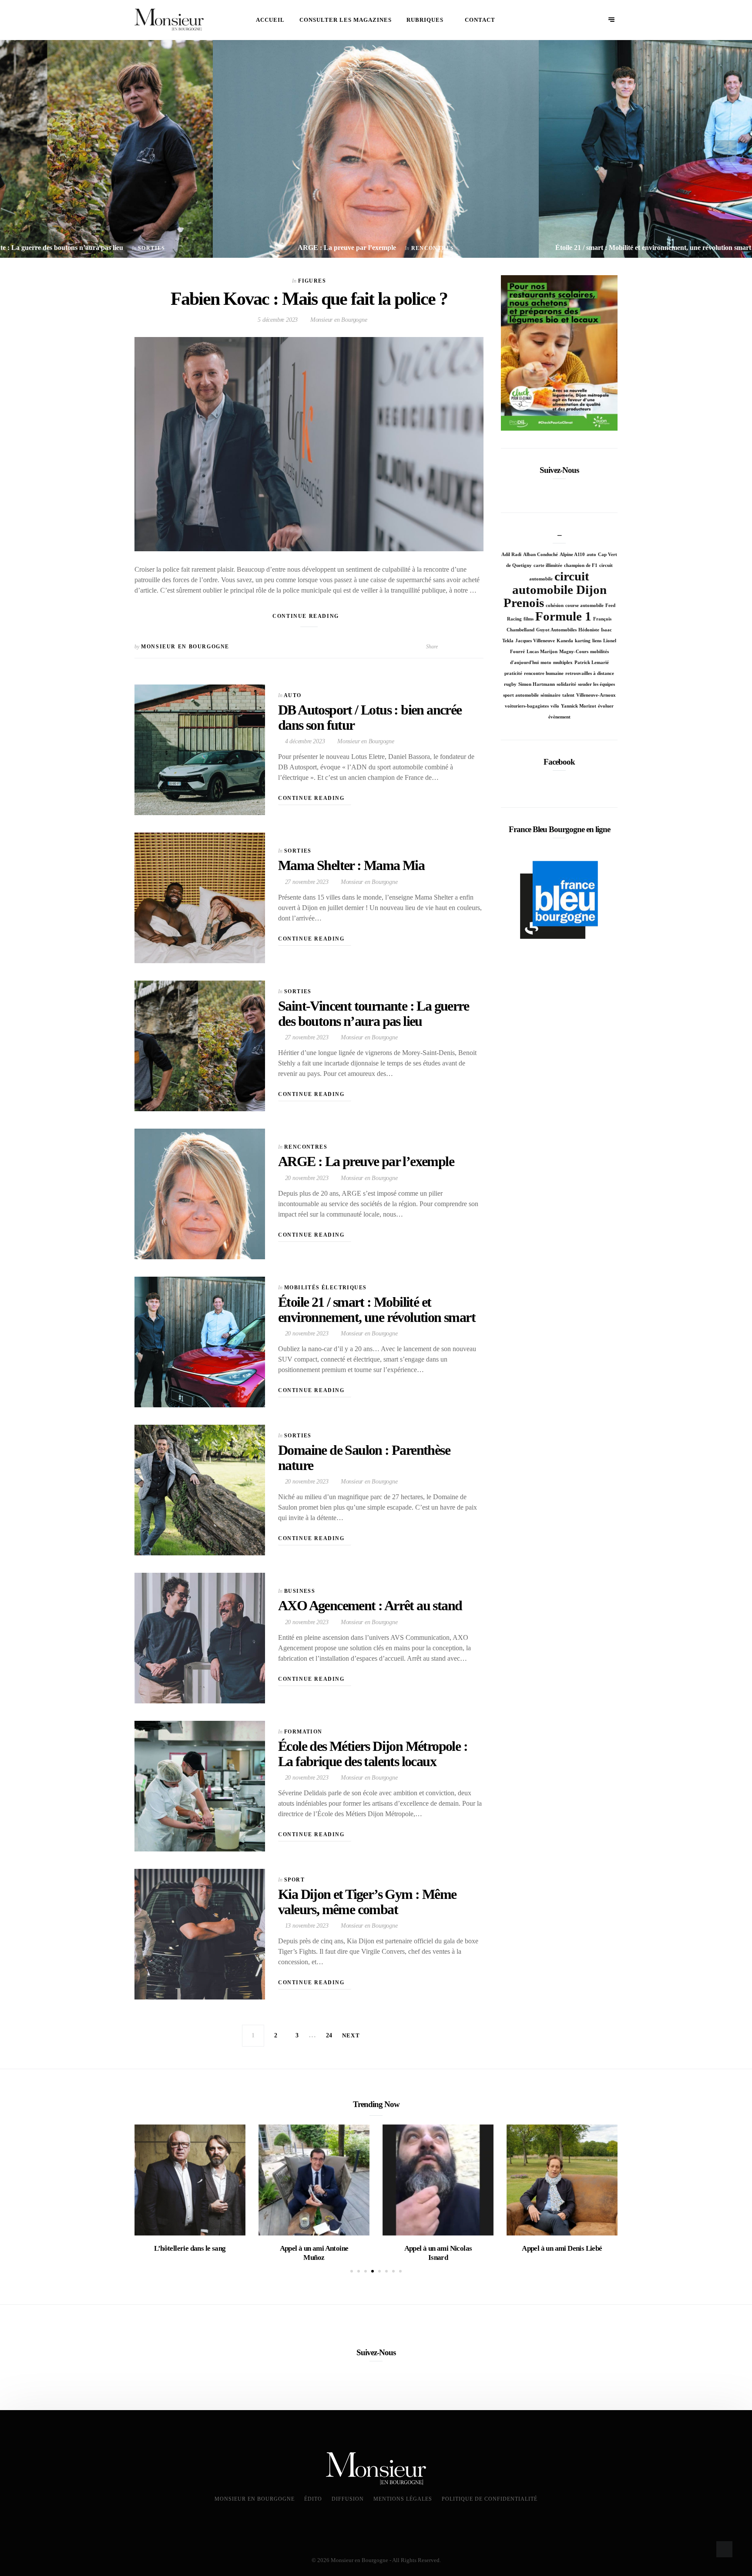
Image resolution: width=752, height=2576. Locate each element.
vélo (555, 706)
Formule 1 (563, 616)
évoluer (606, 706)
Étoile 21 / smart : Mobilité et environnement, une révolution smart (377, 1310)
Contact (480, 20)
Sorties (298, 851)
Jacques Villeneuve (535, 641)
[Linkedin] (559, 490)
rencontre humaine (544, 673)
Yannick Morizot (579, 706)
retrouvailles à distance (590, 673)
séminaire (551, 695)
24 (329, 2035)
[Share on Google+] (480, 647)
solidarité (566, 684)
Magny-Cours (574, 652)
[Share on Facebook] (443, 647)
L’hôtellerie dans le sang (190, 2248)
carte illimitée (548, 565)
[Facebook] (546, 490)
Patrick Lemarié (592, 663)
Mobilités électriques (325, 1288)
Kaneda (565, 641)
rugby (510, 684)
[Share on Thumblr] (471, 647)
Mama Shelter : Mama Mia (351, 865)
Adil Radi (511, 555)
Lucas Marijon (542, 652)
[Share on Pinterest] (462, 647)
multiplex (563, 663)
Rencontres (306, 1147)
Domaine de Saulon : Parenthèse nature (364, 1458)
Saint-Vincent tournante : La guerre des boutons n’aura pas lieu (373, 1013)
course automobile (584, 605)
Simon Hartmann (537, 684)
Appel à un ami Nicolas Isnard (438, 2253)
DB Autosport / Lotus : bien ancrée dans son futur (370, 717)
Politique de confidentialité (490, 2499)
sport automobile (521, 695)
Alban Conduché (540, 555)
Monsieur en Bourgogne (338, 320)
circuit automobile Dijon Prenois (555, 589)
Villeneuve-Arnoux (596, 695)
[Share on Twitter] (452, 647)
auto (591, 555)
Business (300, 1591)
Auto (293, 695)
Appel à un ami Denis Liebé (562, 2248)
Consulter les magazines (346, 20)
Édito (313, 2499)
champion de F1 (581, 565)
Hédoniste (589, 630)
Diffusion (348, 2499)
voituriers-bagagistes (527, 706)
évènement (559, 717)
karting (583, 641)
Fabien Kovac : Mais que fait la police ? (309, 299)
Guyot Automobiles (556, 630)
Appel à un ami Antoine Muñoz (314, 2253)
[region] (559, 353)
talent (568, 695)
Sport (294, 1880)
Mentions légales (403, 2499)
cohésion (555, 605)
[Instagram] (573, 490)
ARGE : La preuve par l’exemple (366, 1161)
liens (597, 641)
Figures (312, 281)
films (529, 619)
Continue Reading (307, 616)
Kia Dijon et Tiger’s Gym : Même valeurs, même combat (367, 1902)
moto (546, 663)
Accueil (270, 20)
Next (351, 2035)
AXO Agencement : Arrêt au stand (370, 1605)
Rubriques (425, 20)
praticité (513, 673)
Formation (303, 1732)
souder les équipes (596, 684)
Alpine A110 (572, 555)
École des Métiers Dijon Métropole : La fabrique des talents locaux (373, 1754)
